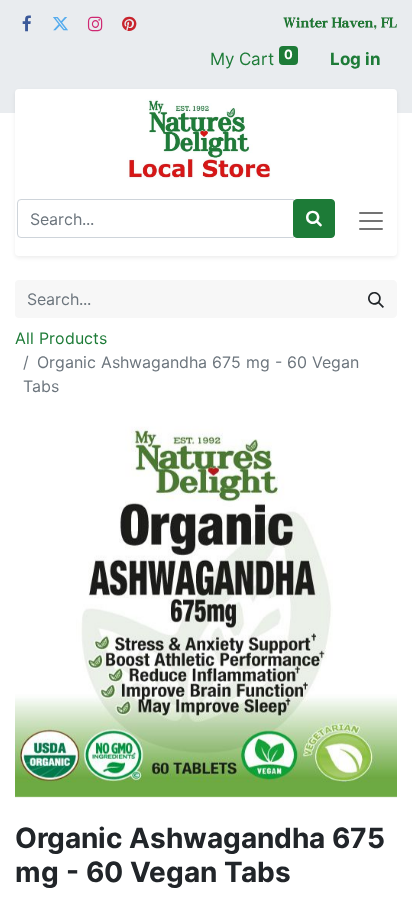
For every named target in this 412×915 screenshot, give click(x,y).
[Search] (314, 219)
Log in (355, 59)
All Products (61, 338)
